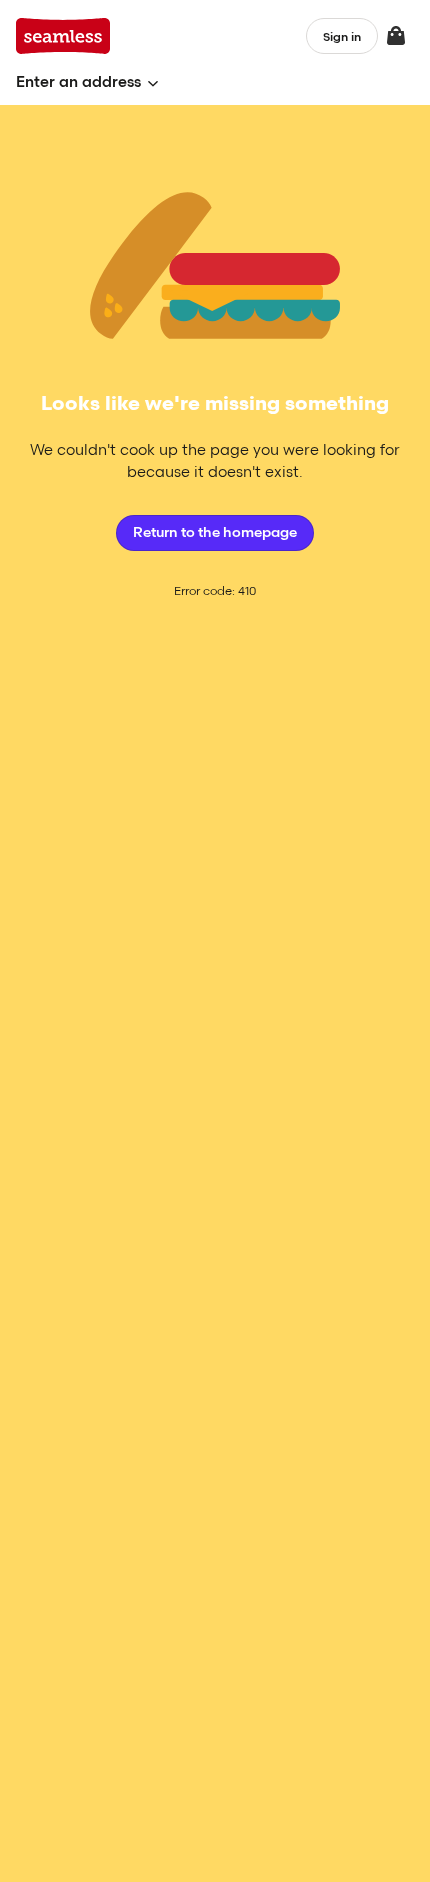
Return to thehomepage (215, 532)
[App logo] (63, 36)
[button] (87, 82)
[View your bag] (396, 36)
